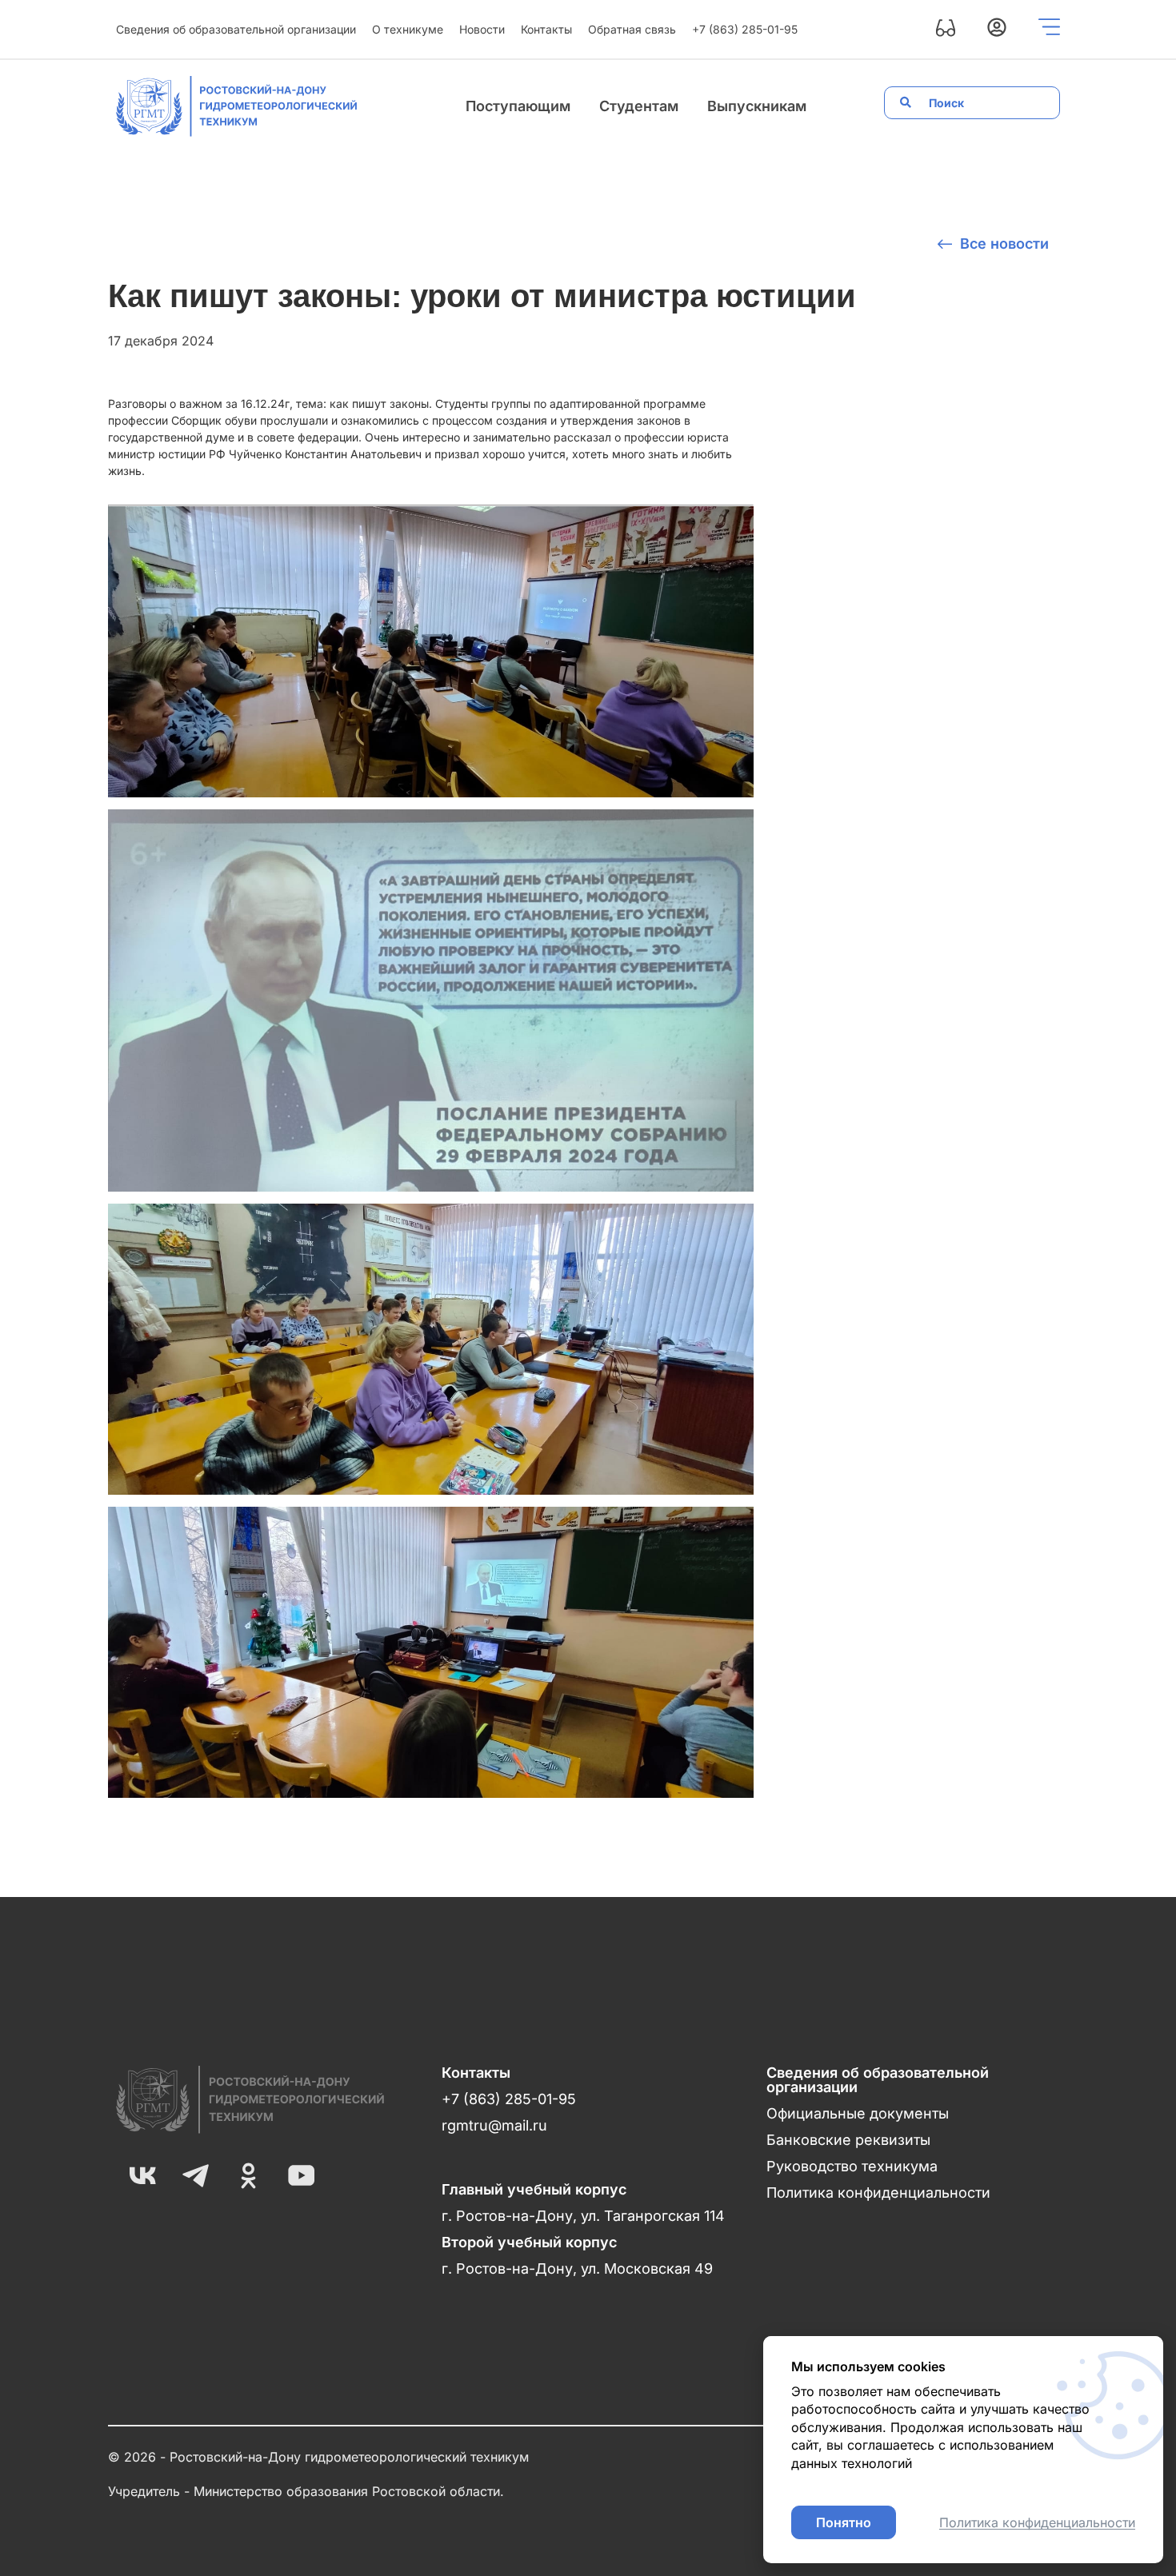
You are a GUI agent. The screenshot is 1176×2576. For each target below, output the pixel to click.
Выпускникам (757, 106)
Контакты (546, 29)
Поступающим (518, 106)
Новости (482, 29)
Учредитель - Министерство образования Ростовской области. (306, 2491)
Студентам (639, 106)
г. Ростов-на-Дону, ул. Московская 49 (577, 2268)
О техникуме (408, 29)
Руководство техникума (852, 2166)
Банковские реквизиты (848, 2140)
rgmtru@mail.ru (494, 2125)
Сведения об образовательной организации (236, 29)
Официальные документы (858, 2113)
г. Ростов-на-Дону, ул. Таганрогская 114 (583, 2216)
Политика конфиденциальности (878, 2193)
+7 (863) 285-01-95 (745, 29)
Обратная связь (632, 29)
